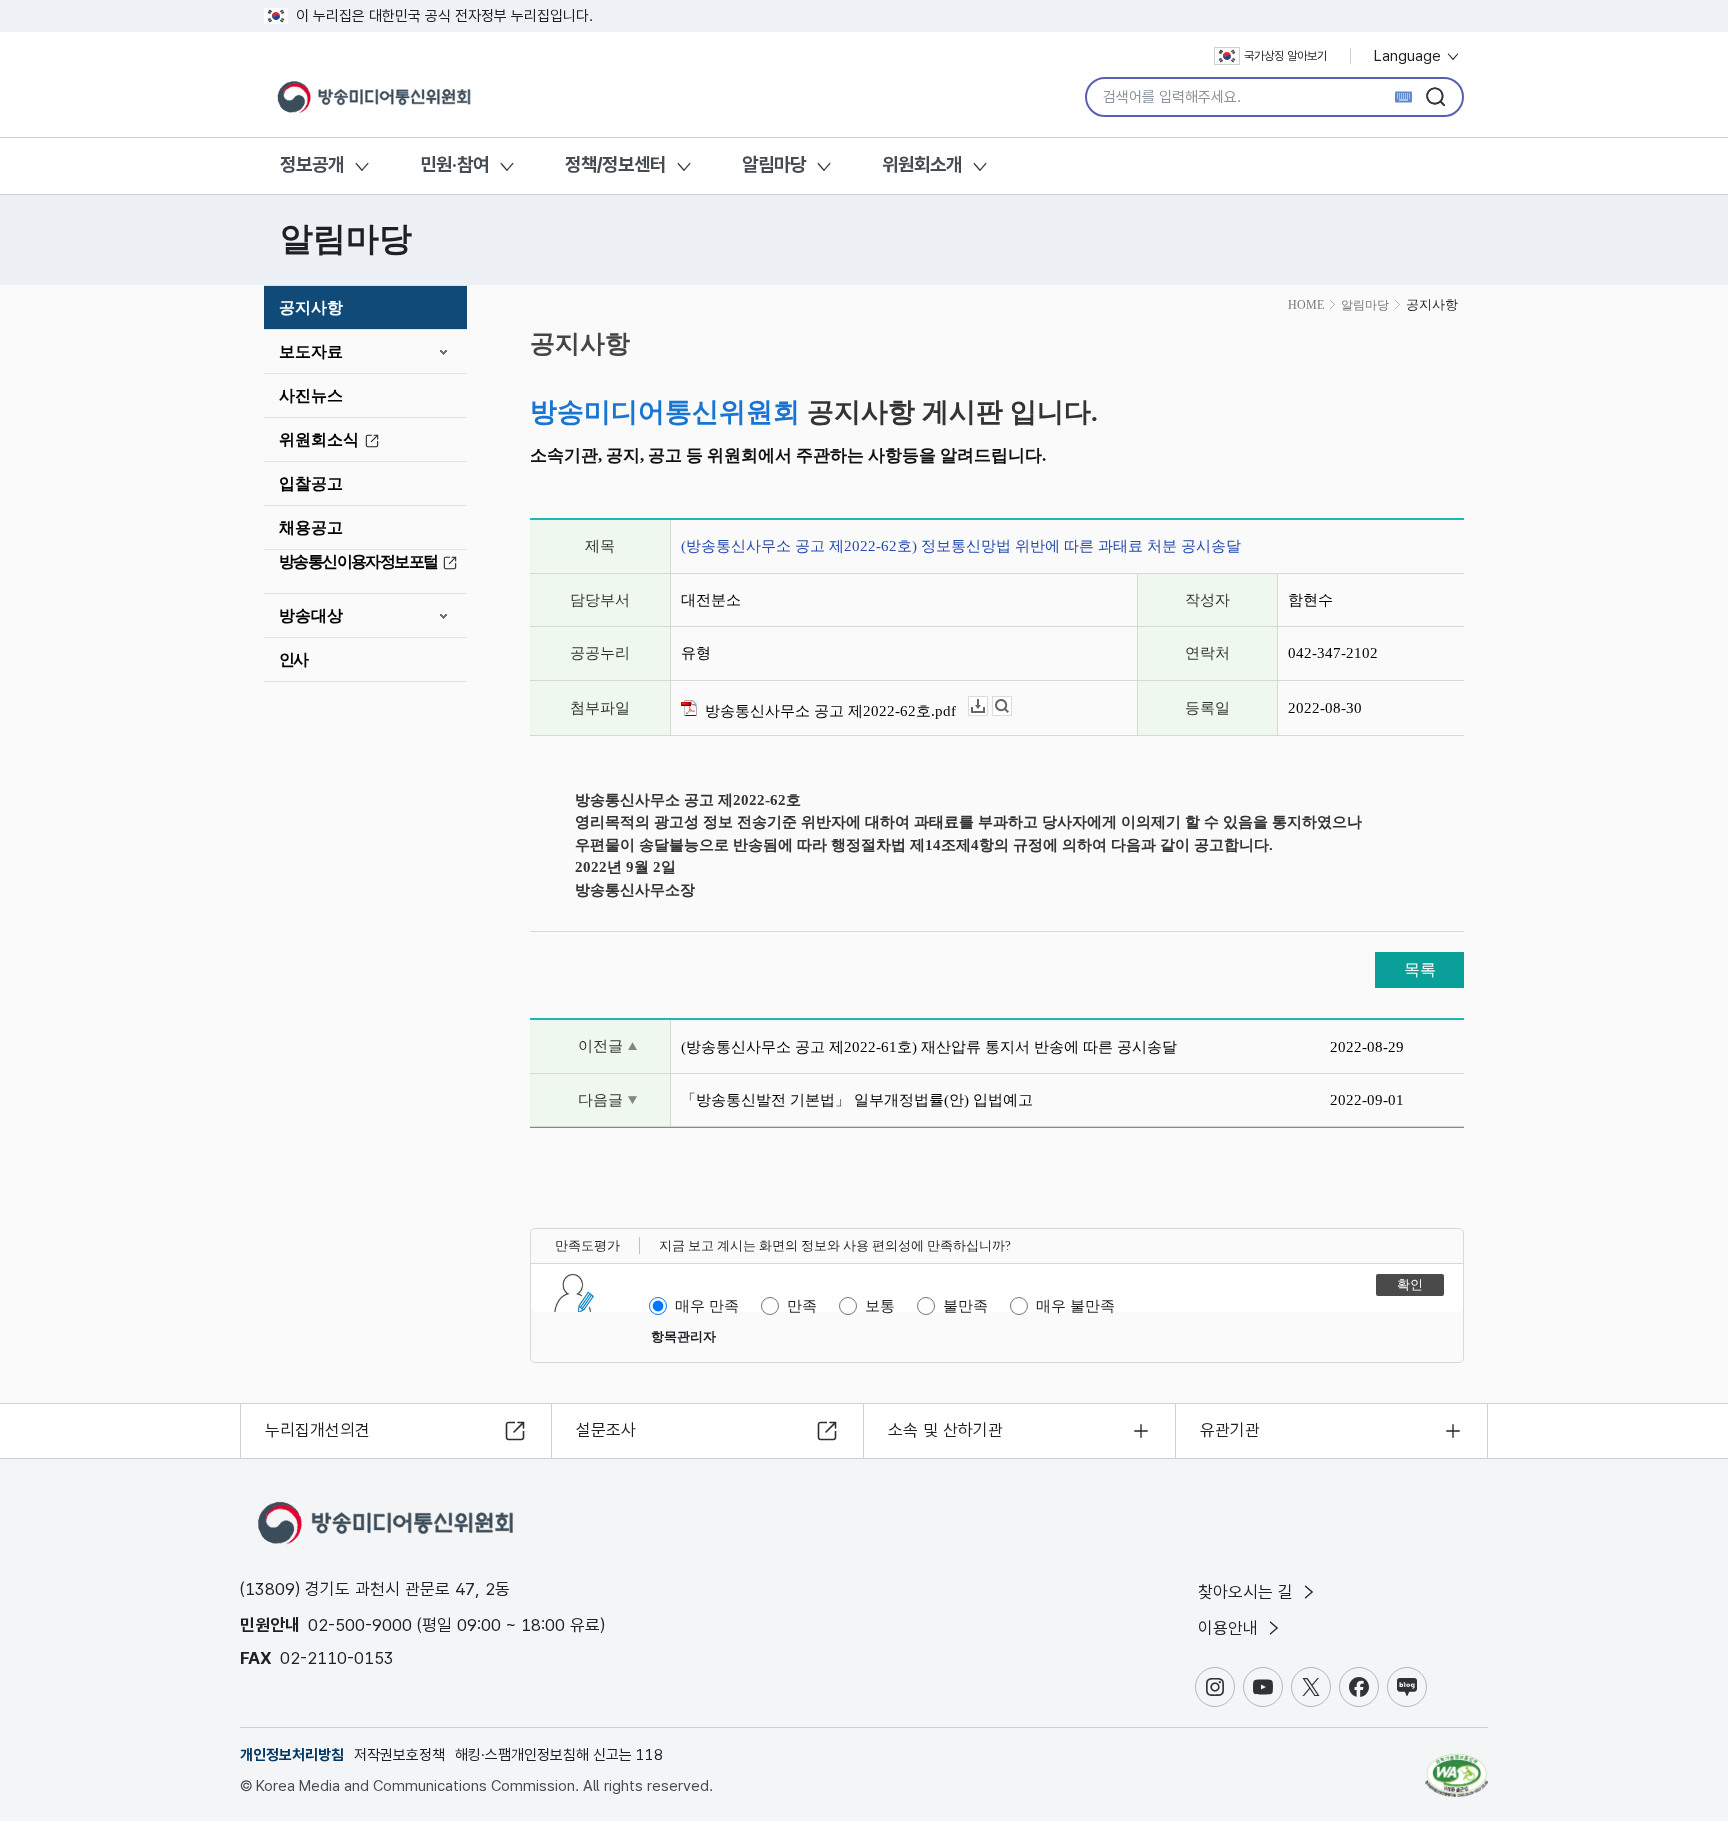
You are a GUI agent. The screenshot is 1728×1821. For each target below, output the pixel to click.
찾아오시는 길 (1248, 1592)
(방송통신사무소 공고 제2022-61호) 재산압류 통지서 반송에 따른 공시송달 (929, 1047)
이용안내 (1230, 1628)
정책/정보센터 (615, 164)
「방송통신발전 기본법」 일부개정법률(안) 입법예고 (857, 1100)
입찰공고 (311, 483)
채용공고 (311, 527)
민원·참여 (454, 164)
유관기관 (1230, 1430)
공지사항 (311, 307)
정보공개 (312, 164)
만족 (802, 1306)
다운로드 (987, 706)
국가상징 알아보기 (1285, 56)
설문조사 (606, 1430)
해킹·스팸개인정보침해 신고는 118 (559, 1755)
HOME (1306, 305)
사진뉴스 (311, 395)
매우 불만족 (1075, 1306)
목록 (1420, 969)
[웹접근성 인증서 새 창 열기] (1456, 1766)
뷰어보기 (1011, 706)
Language (1409, 56)
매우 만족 (707, 1306)
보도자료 (311, 351)
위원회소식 (319, 439)
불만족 (965, 1306)
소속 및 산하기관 (945, 1430)
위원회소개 (922, 164)
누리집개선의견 (317, 1430)
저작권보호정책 (399, 1755)
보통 (880, 1306)
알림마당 (774, 164)
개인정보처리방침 (292, 1755)
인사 (293, 659)
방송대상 (311, 615)
